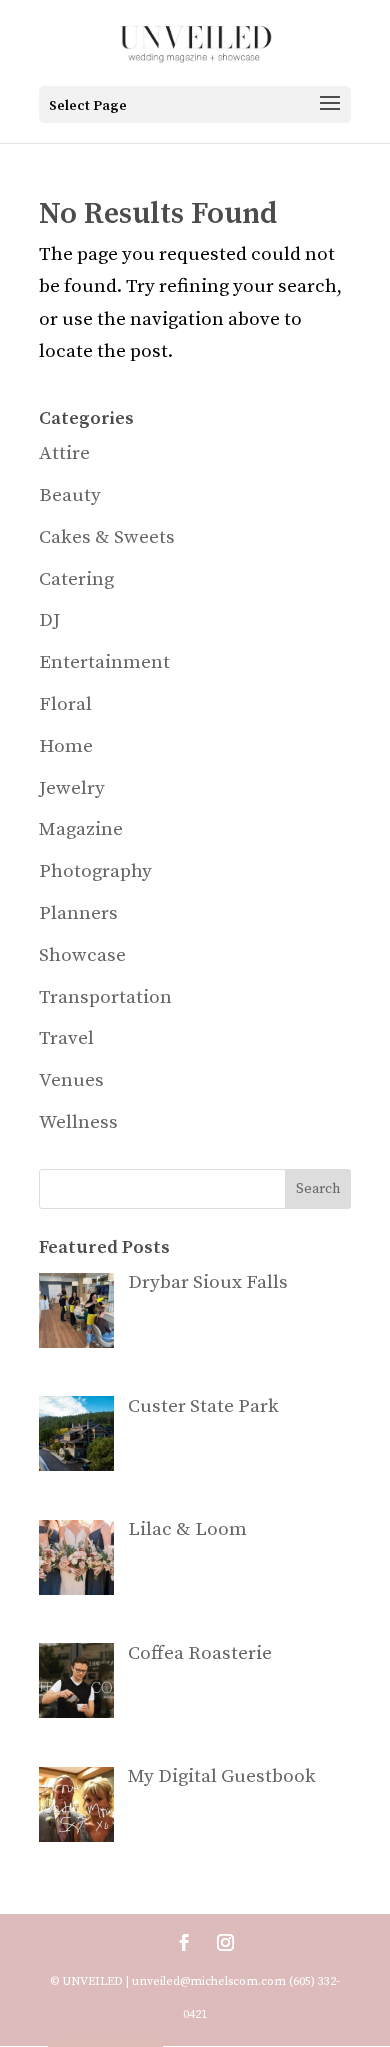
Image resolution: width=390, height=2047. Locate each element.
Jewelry (72, 788)
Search (318, 1189)
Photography (95, 871)
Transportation (105, 997)
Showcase (82, 955)
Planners (78, 913)
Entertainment (104, 662)
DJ (49, 620)
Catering (76, 579)
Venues (71, 1080)
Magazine (81, 829)
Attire (64, 453)
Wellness (78, 1122)
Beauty (70, 495)
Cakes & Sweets (107, 537)
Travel (66, 1038)
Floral (65, 704)
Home (66, 746)
